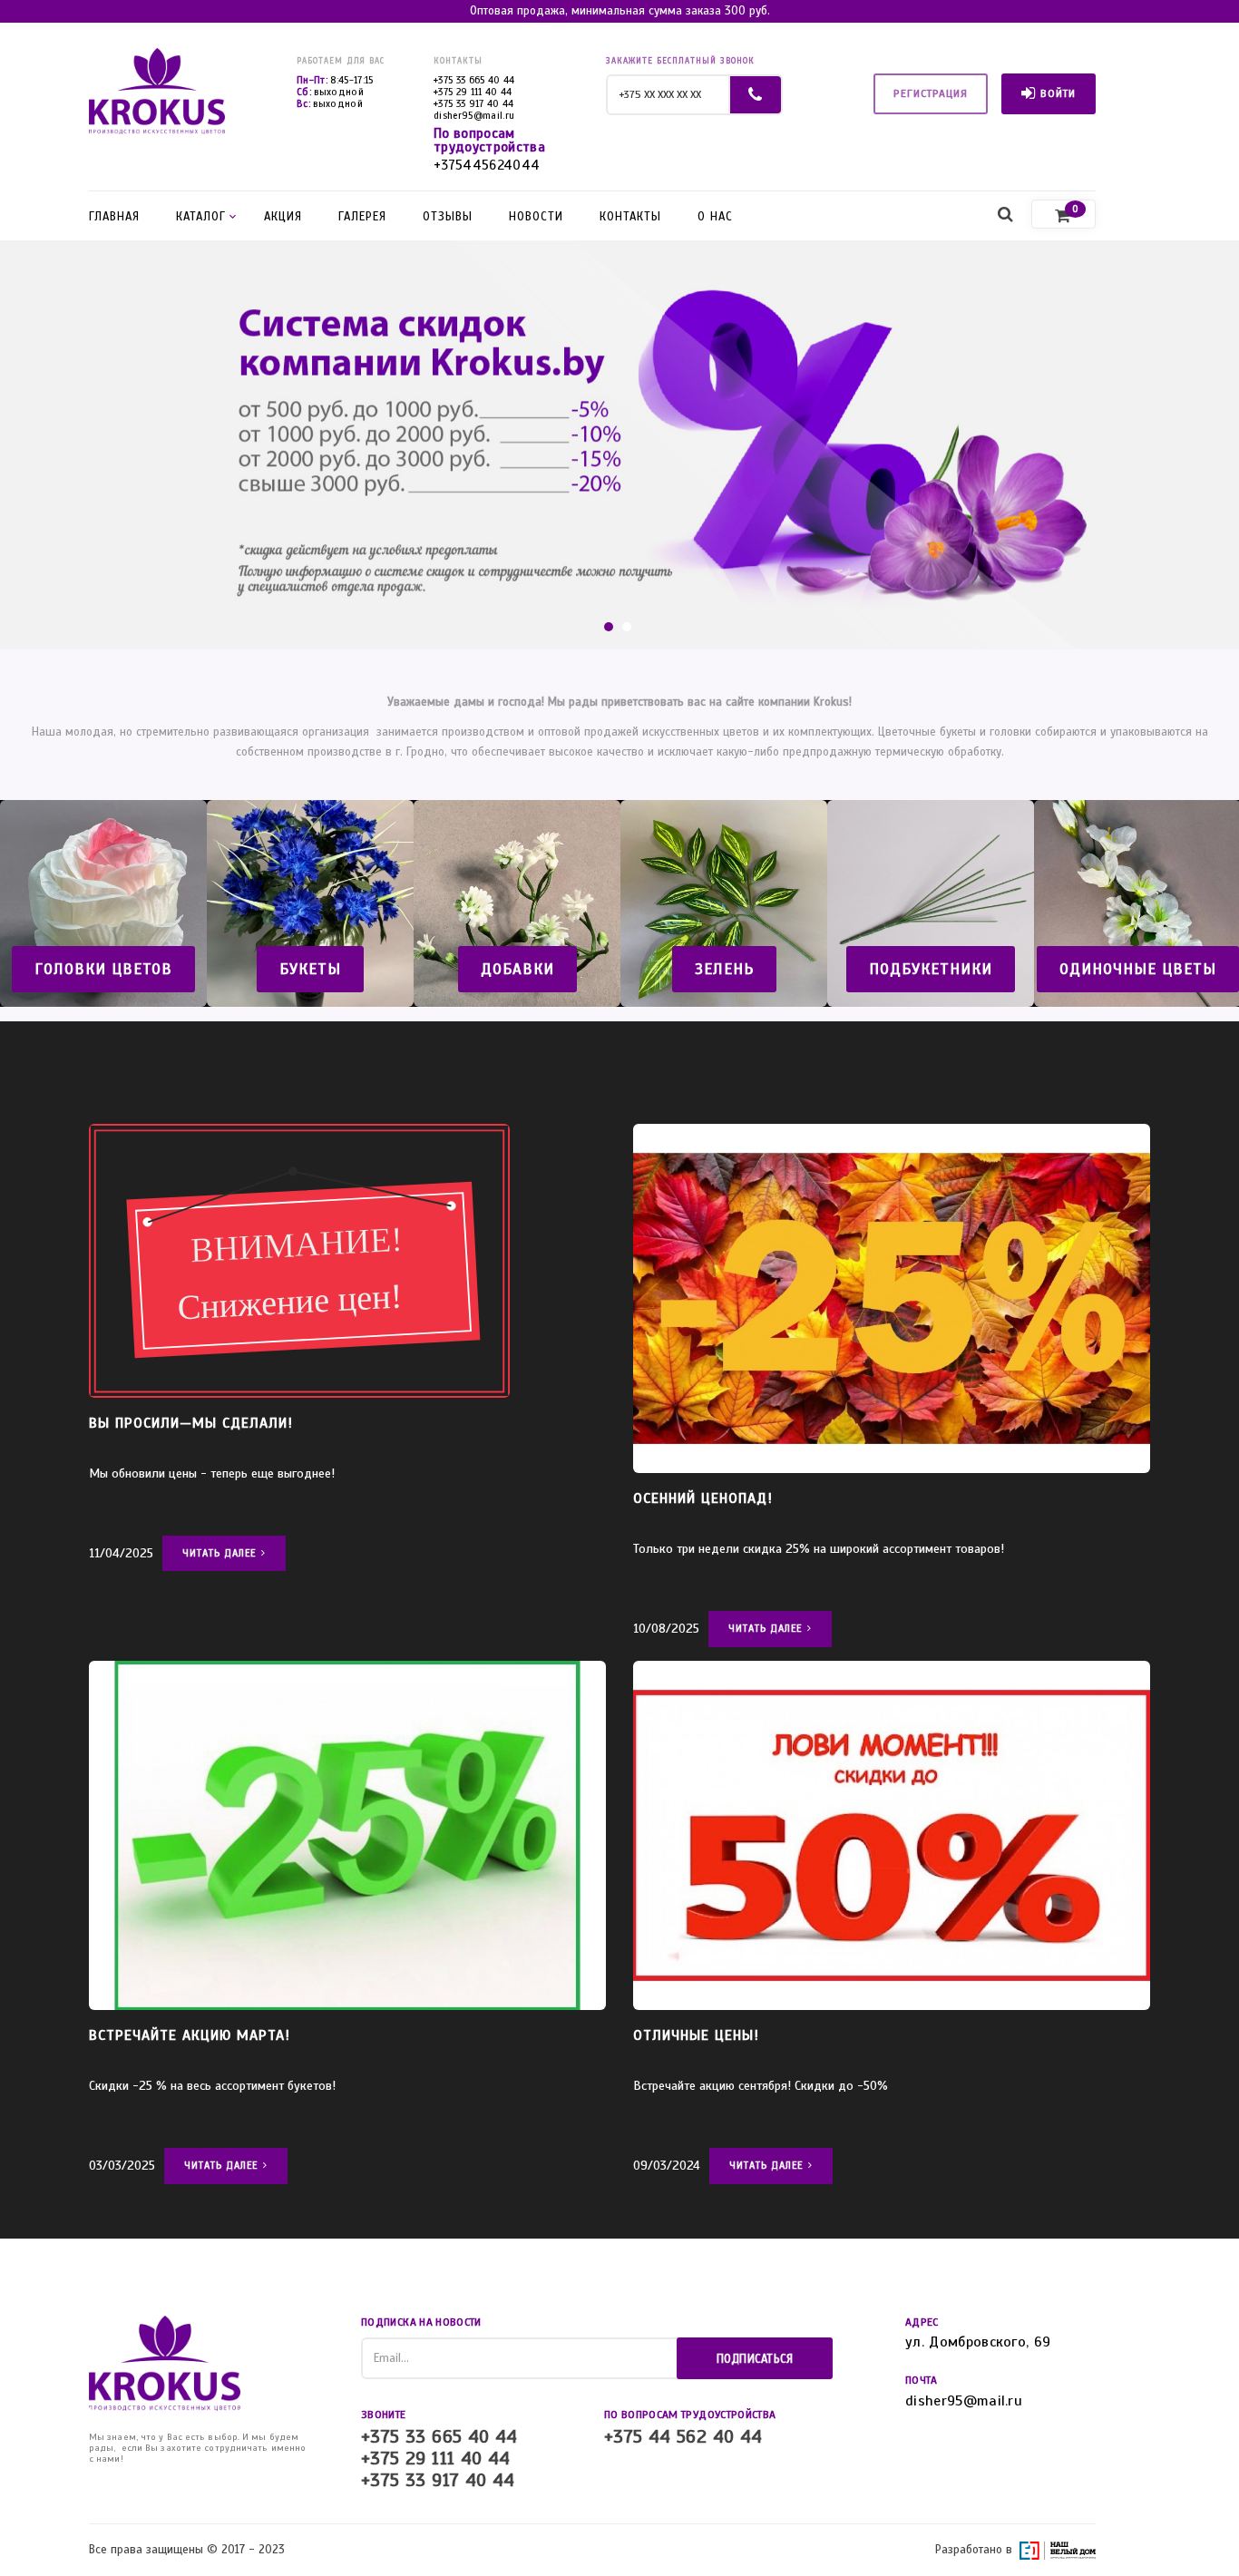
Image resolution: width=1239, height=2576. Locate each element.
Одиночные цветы (1138, 969)
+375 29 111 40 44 (473, 92)
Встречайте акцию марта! (190, 2035)
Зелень (724, 969)
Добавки (517, 969)
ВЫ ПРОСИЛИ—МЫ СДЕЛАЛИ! (191, 1423)
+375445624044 (487, 166)
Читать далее (219, 1553)
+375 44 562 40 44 (683, 2437)
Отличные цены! (696, 2035)
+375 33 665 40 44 (474, 80)
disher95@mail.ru (474, 115)
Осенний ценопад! (703, 1498)
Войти (1058, 93)
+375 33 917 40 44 (474, 103)
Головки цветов (103, 969)
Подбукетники (931, 969)
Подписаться (755, 2359)
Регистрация (931, 93)
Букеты (310, 969)
